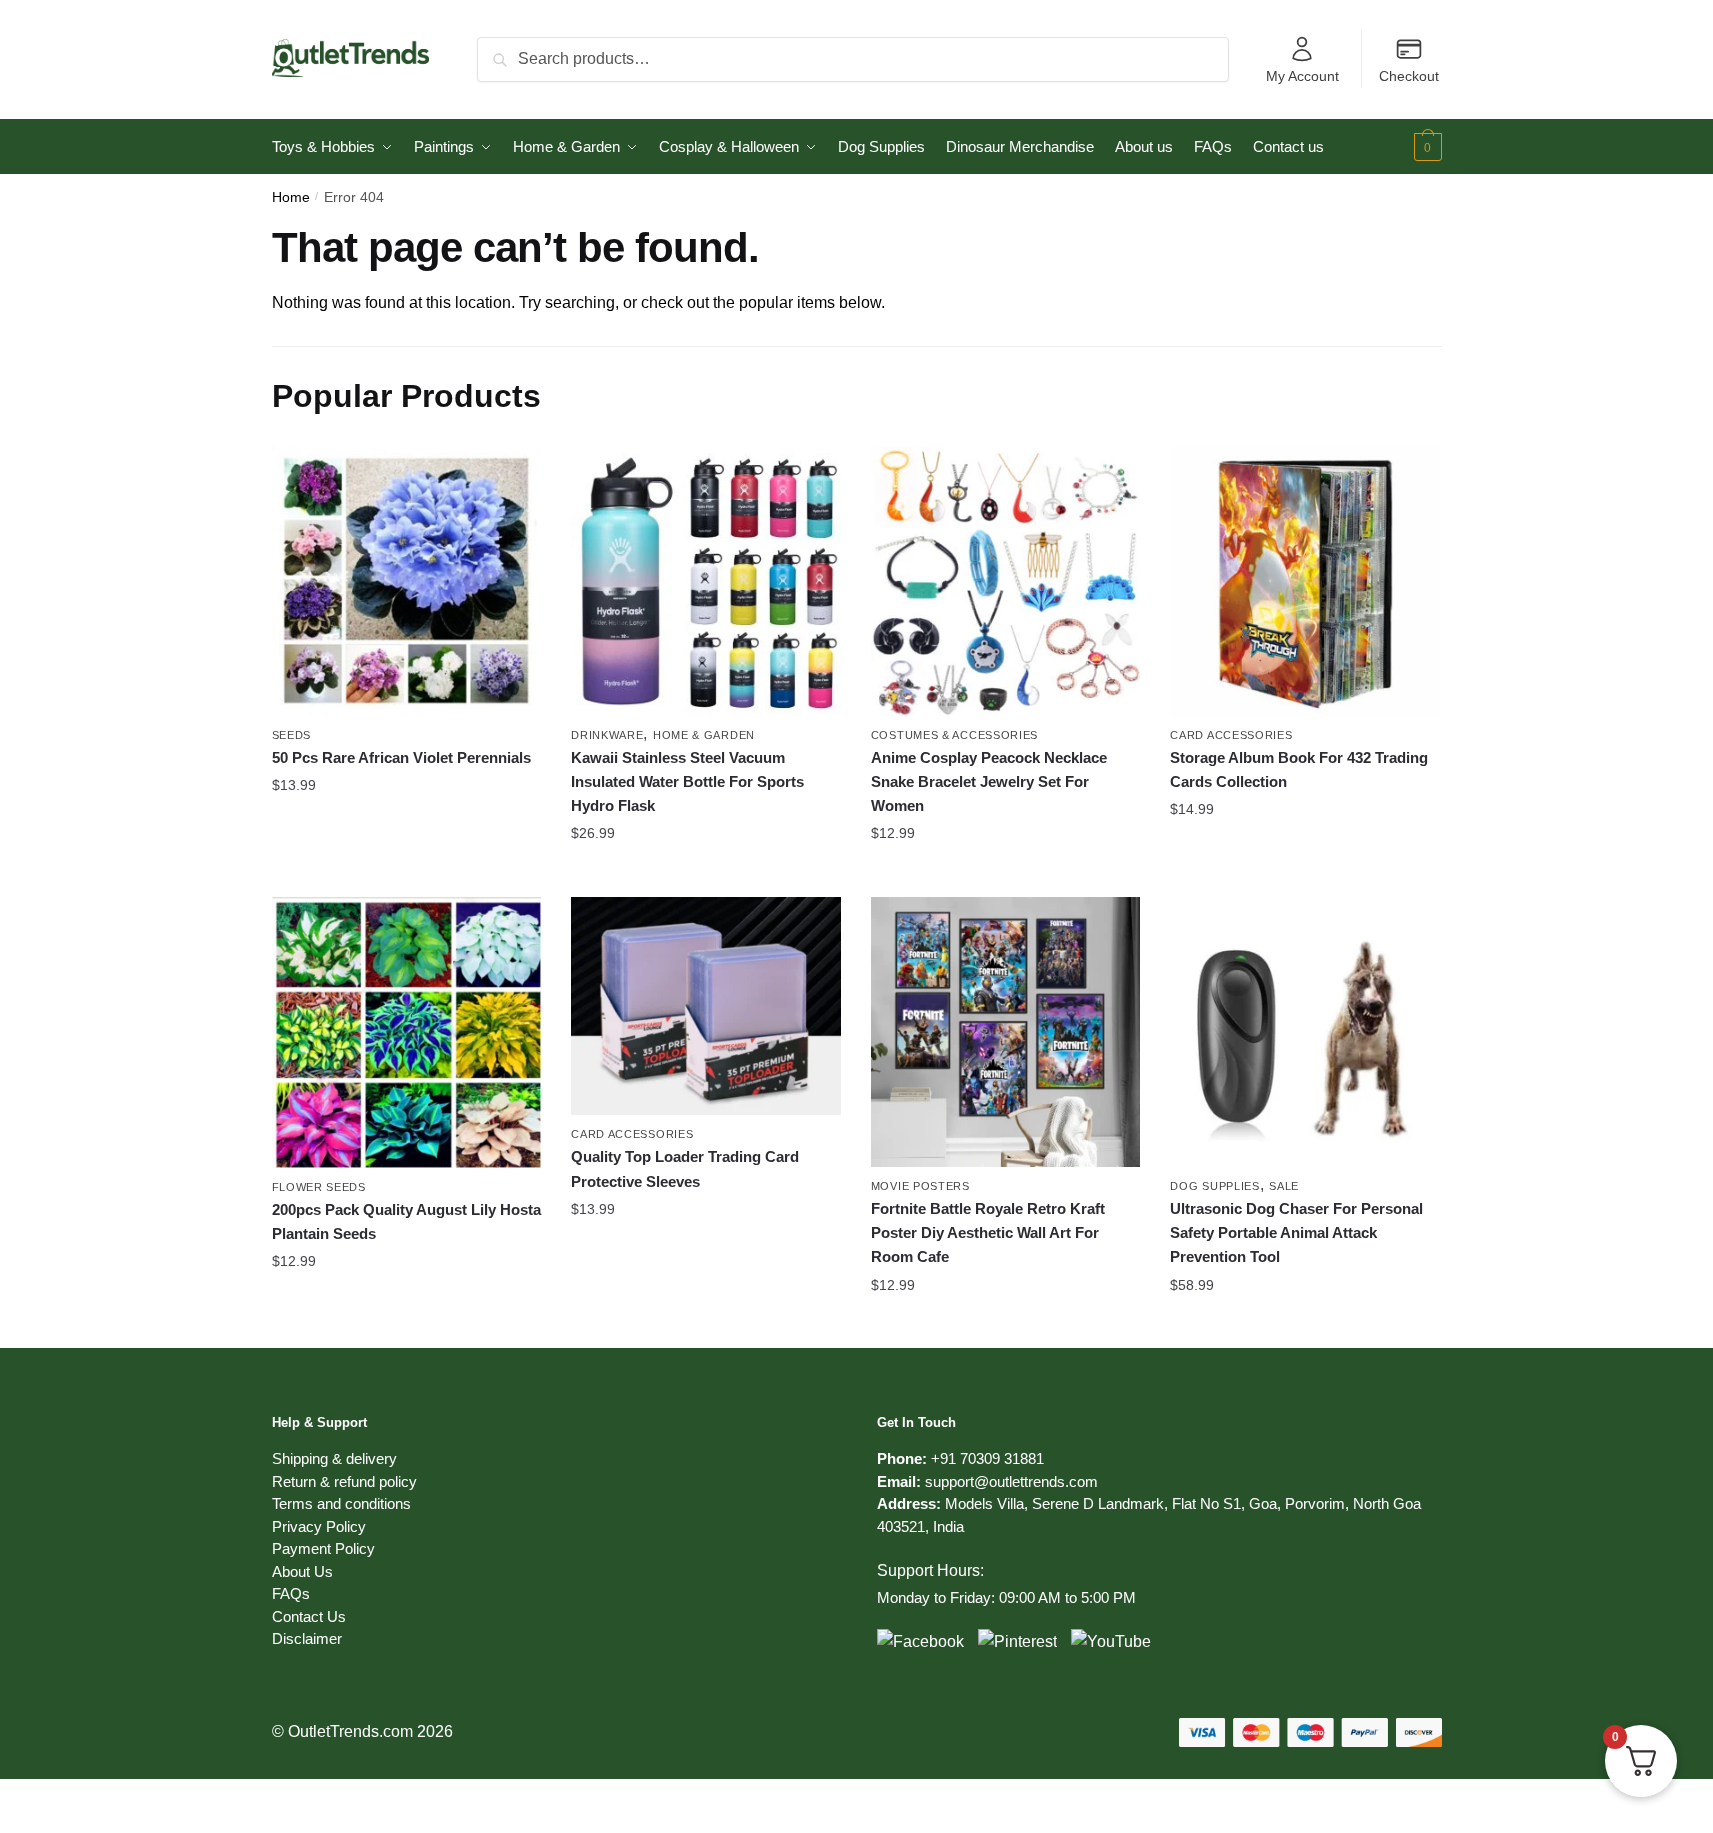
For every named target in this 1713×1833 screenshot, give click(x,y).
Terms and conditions (341, 1503)
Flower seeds (319, 1187)
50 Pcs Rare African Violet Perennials (401, 757)
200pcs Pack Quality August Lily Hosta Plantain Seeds (406, 1221)
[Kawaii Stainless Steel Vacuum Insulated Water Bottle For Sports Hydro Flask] (706, 581)
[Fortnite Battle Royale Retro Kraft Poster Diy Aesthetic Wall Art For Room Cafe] (1006, 1032)
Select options (406, 874)
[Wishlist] (511, 476)
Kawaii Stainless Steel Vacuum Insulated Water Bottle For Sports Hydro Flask (687, 782)
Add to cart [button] (1305, 1325)
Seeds (292, 735)
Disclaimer (307, 1638)
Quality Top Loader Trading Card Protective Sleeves (685, 1168)
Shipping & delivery (334, 1458)
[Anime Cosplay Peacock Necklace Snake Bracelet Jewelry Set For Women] (1006, 581)
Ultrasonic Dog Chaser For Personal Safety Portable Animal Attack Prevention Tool (1296, 1233)
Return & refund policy (344, 1481)
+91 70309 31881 (987, 1458)
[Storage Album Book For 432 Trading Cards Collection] (1305, 581)
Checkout (1409, 76)
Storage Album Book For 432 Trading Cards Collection (1299, 769)
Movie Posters (920, 1186)
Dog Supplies (1214, 1186)
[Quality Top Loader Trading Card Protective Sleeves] (706, 1006)
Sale (1284, 1186)
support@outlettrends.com (1011, 1481)
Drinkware (607, 735)
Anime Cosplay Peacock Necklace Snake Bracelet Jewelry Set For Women (989, 782)
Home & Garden (704, 735)
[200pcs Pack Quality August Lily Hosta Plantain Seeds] (407, 1032)
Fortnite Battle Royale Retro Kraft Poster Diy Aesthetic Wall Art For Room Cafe (988, 1233)
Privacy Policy (319, 1526)
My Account (1302, 76)
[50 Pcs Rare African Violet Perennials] (407, 581)
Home (291, 197)
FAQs (291, 1593)
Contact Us (309, 1616)
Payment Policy (323, 1548)
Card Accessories (1231, 735)
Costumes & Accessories (954, 735)
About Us (302, 1571)
